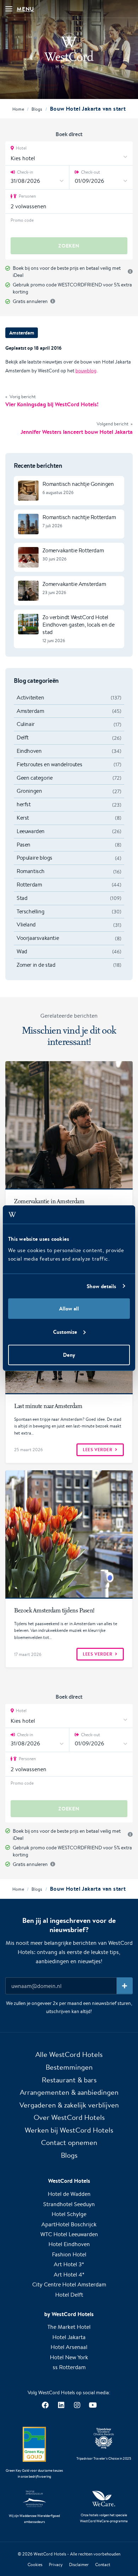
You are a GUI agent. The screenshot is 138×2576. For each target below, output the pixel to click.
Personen (27, 196)
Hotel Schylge (69, 2214)
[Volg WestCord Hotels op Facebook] (45, 2405)
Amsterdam (22, 333)
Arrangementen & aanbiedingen (69, 2092)
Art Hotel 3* (69, 2264)
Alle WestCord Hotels (69, 2054)
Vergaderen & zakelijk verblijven (69, 2105)
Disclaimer (79, 2565)
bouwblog (86, 371)
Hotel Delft (69, 2295)
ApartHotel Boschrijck (69, 2224)
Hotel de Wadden (69, 2194)
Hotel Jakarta (69, 2337)
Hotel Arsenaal (69, 2347)
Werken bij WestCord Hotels (69, 2130)
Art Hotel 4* (69, 2275)
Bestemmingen (69, 2067)
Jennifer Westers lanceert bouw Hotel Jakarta (77, 432)
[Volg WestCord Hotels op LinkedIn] (61, 2405)
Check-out (90, 172)
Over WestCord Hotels (69, 2117)
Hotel (21, 148)
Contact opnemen (69, 2142)
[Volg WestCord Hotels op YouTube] (93, 2405)
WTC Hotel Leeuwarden (69, 2234)
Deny (69, 1355)
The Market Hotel (69, 2327)
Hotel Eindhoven (69, 2244)
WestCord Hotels (50, 2554)
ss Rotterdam (69, 2367)
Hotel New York (69, 2357)
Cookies (35, 2565)
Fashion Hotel (69, 2254)
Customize (65, 1331)
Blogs (69, 2155)
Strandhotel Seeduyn (69, 2204)
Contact (103, 2565)
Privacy (56, 2565)
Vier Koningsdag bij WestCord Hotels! (52, 404)
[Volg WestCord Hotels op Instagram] (77, 2405)
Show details (101, 1286)
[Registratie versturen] (125, 1986)
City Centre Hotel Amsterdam (69, 2284)
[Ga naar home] (69, 51)
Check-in (24, 172)
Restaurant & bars (69, 2080)
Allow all (69, 1309)
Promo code (22, 220)
